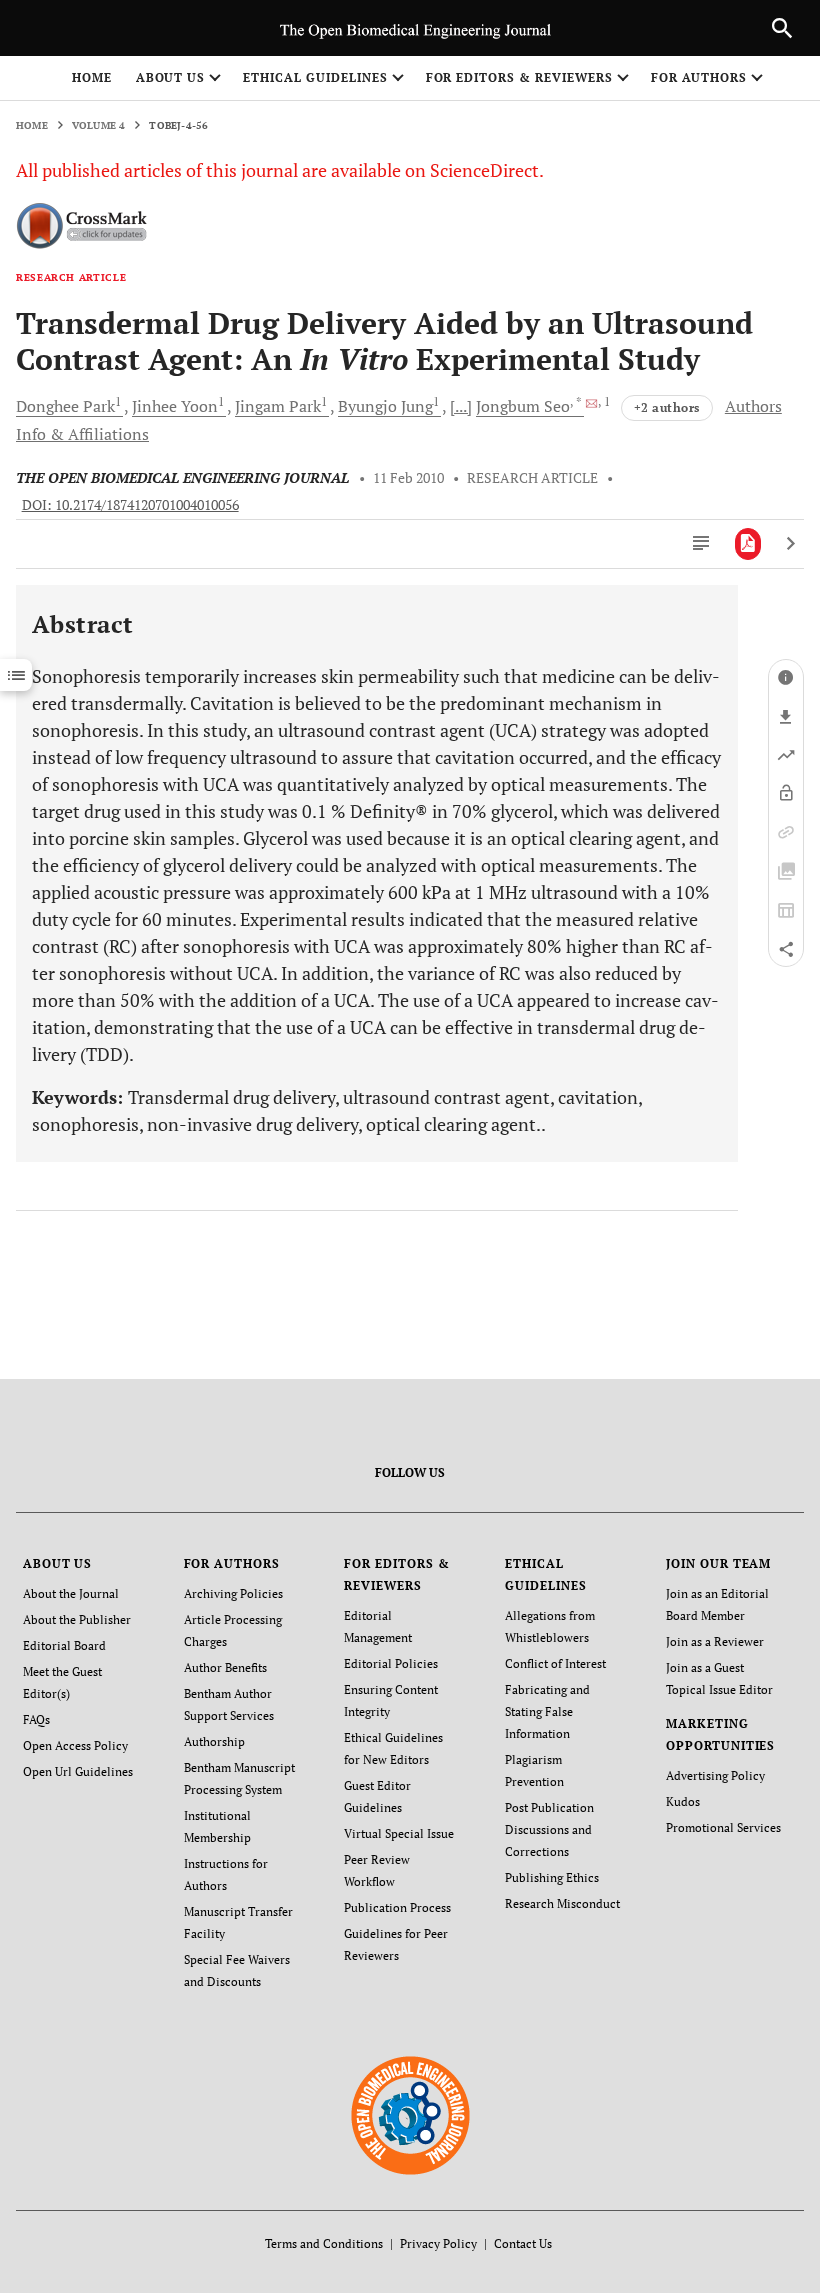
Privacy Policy (438, 2243)
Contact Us (523, 2243)
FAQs (36, 1719)
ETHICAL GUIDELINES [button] (315, 77)
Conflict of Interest (555, 1663)
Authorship (214, 1741)
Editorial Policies (391, 1663)
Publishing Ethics (552, 1877)
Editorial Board (64, 1645)
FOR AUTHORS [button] (699, 77)
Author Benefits (225, 1667)
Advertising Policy (715, 1775)
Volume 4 (99, 125)
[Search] (782, 28)
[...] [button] (461, 406)
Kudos (683, 1801)
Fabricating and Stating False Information (547, 1711)
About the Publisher (77, 1619)
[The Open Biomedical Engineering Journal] (410, 2114)
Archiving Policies (233, 1593)
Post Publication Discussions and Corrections (549, 1829)
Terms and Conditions (324, 2243)
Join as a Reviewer (715, 1641)
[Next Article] (790, 544)
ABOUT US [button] (171, 77)
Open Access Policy (75, 1745)
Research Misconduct (562, 1903)
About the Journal (71, 1593)
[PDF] (748, 544)
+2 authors (667, 407)
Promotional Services (723, 1827)
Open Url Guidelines (78, 1771)
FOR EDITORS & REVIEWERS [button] (519, 77)
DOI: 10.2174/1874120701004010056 (130, 505)
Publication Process (397, 1907)
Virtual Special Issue (399, 1833)
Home (92, 77)
